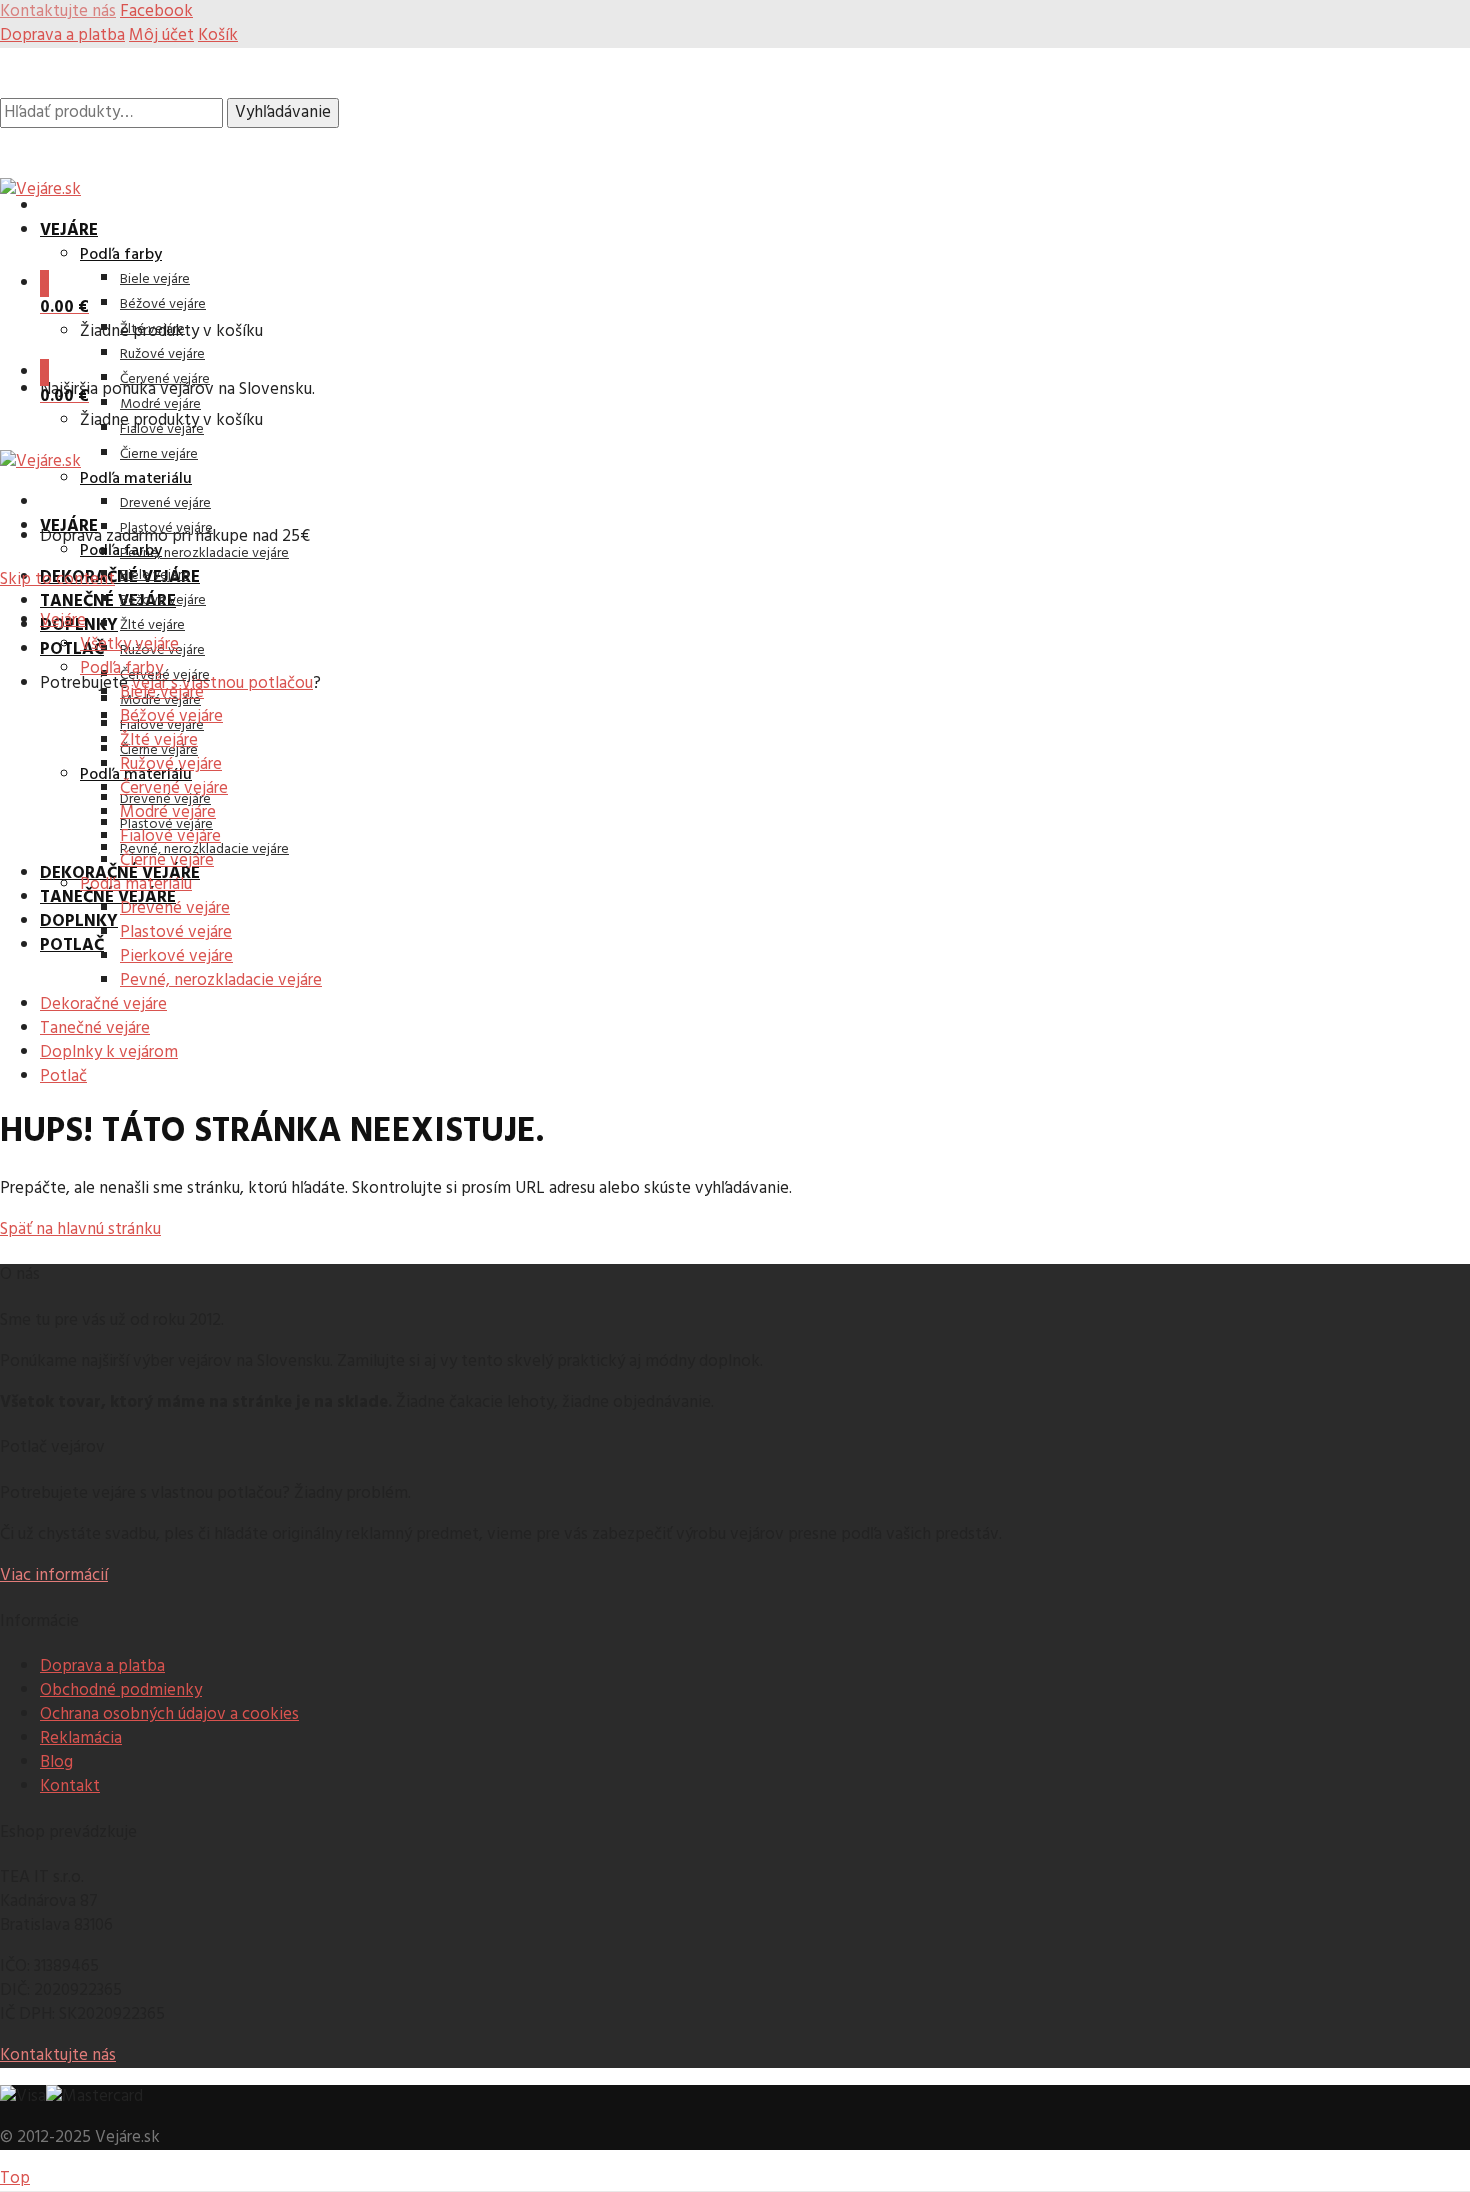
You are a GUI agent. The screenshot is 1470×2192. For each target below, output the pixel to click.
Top (15, 2178)
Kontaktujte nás (58, 2055)
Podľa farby (121, 255)
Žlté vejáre (152, 625)
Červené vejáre (165, 379)
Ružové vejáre (162, 354)
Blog (56, 1762)
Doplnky (79, 921)
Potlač (72, 649)
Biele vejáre (155, 279)
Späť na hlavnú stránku (80, 1229)
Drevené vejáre (165, 503)
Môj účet (161, 35)
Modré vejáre (160, 404)
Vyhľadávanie (283, 112)
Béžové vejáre (163, 304)
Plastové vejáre (166, 528)
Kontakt (70, 1786)
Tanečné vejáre (108, 601)
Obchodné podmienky (121, 1690)
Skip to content (57, 579)
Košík (218, 35)
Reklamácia (81, 1738)
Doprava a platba (62, 35)
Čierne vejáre (159, 454)
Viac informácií (54, 1575)
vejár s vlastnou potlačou (222, 683)
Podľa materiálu (136, 479)
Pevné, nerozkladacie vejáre (204, 553)
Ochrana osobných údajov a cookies (169, 1714)
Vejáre (69, 230)
